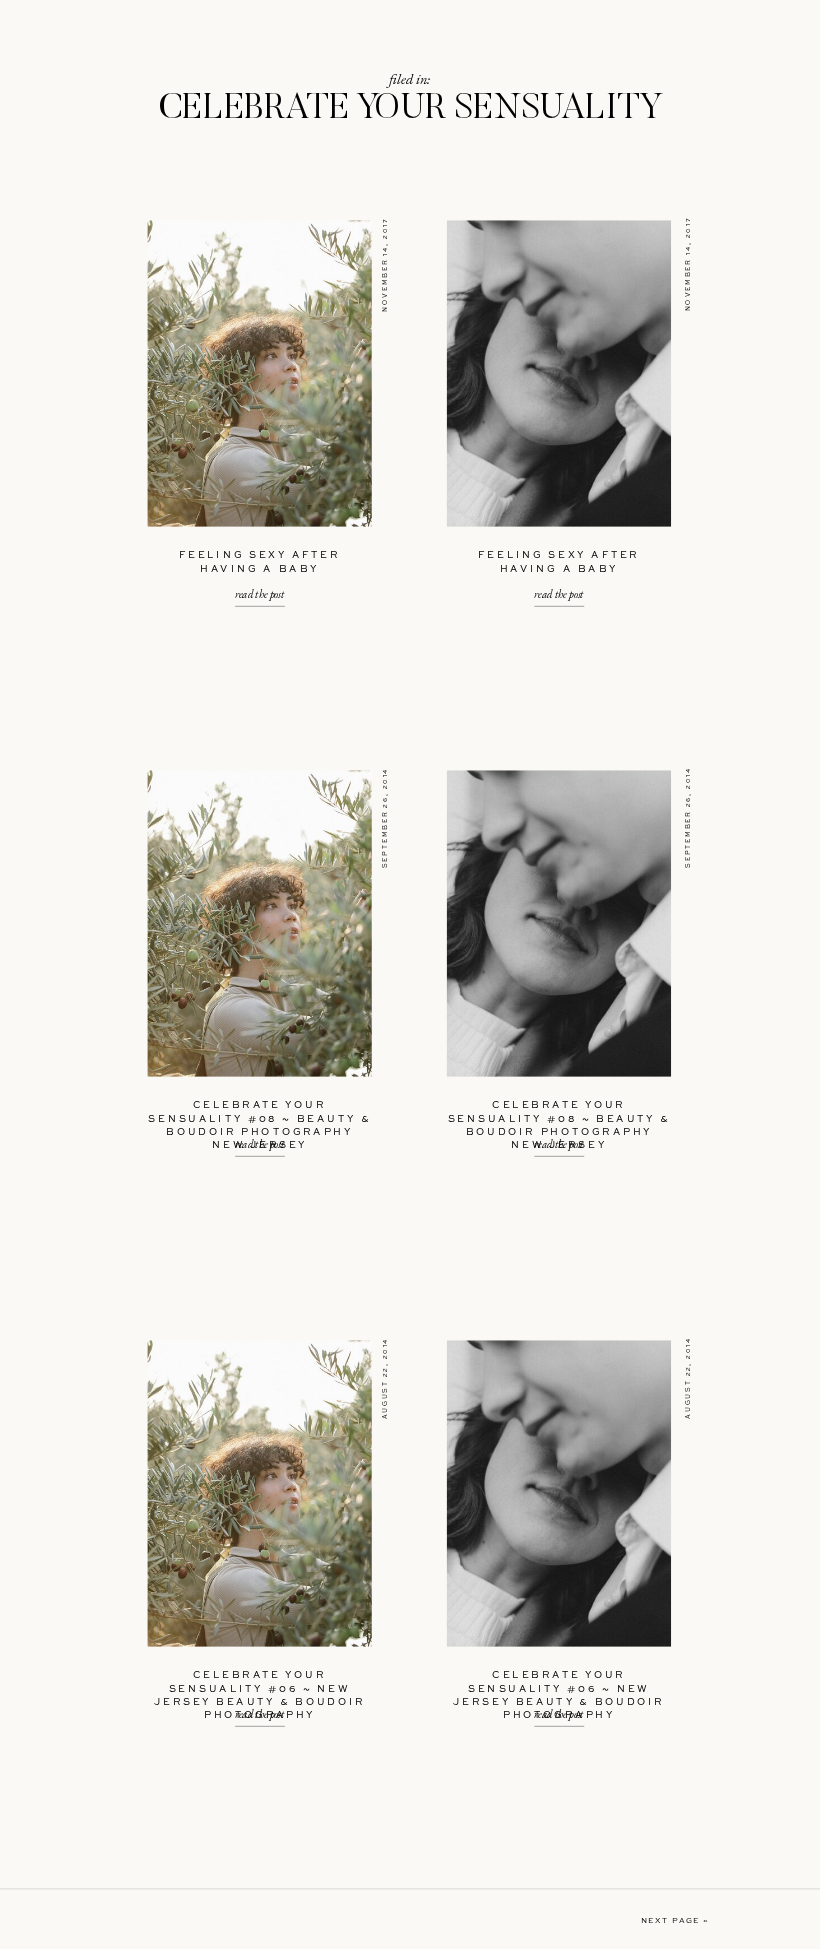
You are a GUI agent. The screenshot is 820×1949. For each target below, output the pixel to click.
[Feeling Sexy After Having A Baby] (260, 374)
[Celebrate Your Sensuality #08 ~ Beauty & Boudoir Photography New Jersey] (260, 924)
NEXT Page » (675, 1922)
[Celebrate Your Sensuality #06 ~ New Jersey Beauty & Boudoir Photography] (260, 1494)
